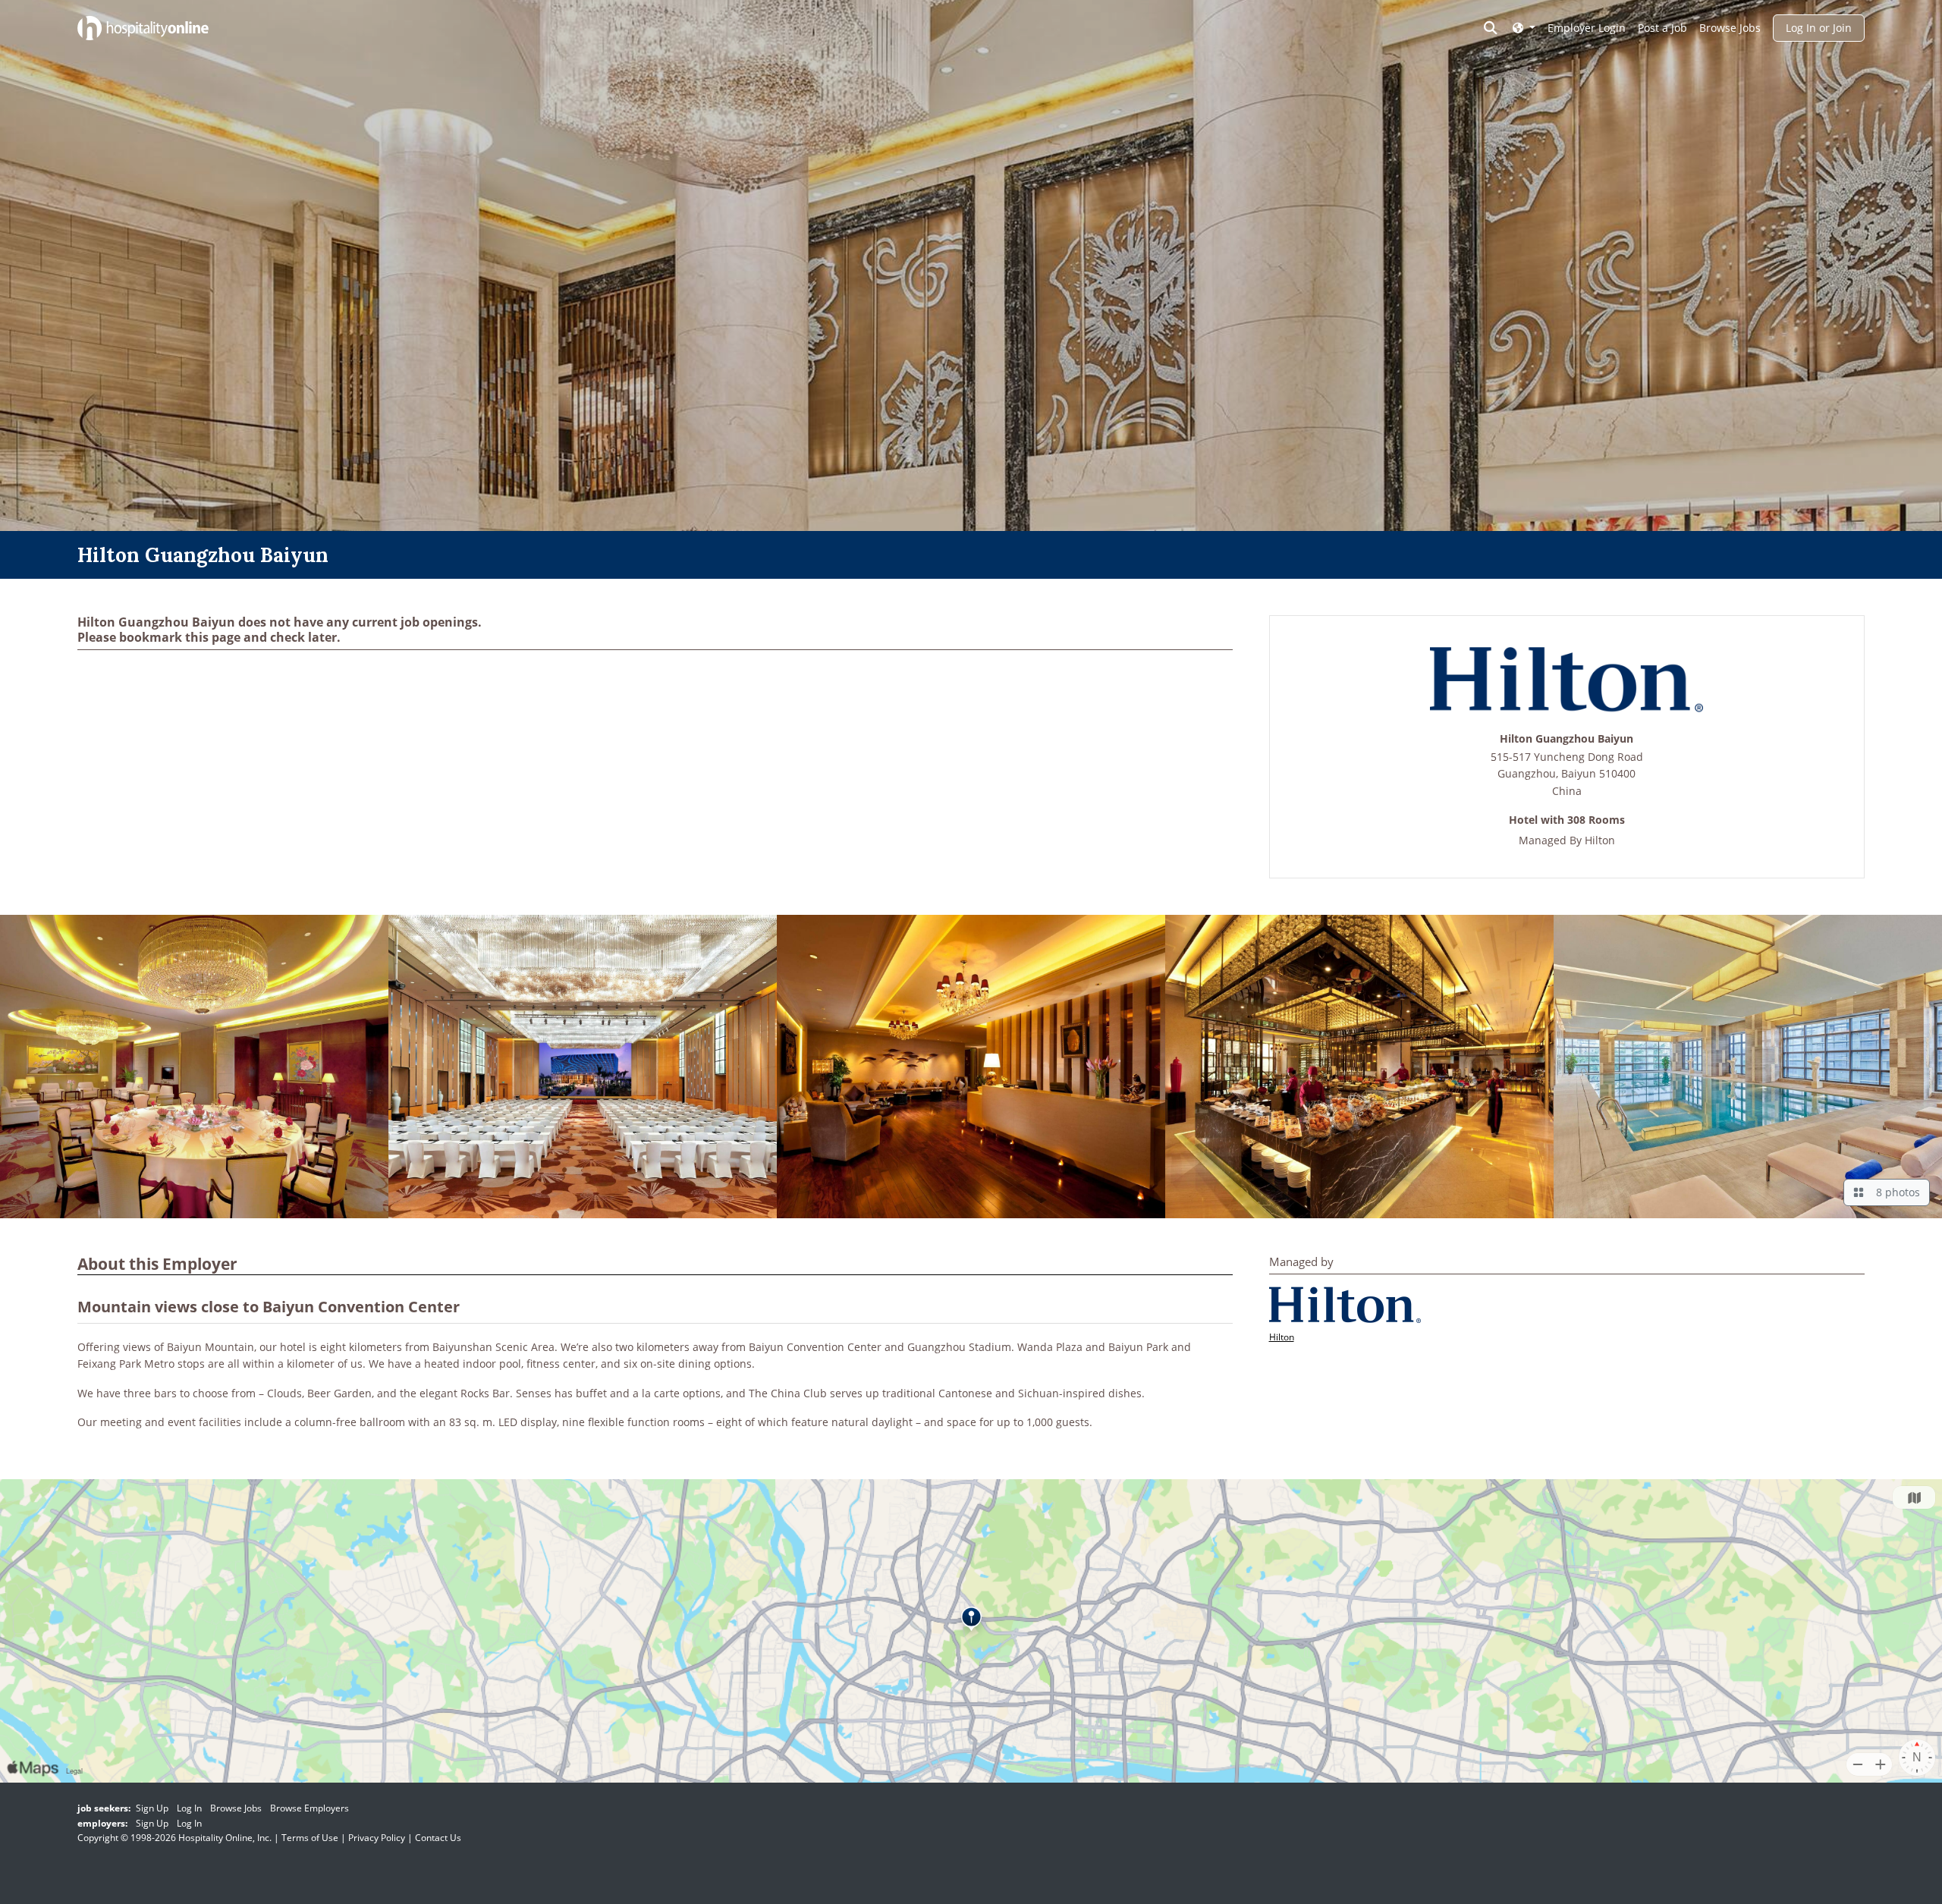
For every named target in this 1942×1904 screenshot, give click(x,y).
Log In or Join (1819, 28)
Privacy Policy (377, 1838)
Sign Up (152, 1808)
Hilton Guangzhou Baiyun (1566, 739)
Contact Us (438, 1838)
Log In (189, 1808)
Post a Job (1662, 28)
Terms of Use (310, 1838)
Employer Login (1587, 28)
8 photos (1895, 1192)
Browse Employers (310, 1808)
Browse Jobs (1730, 28)
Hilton (1600, 840)
